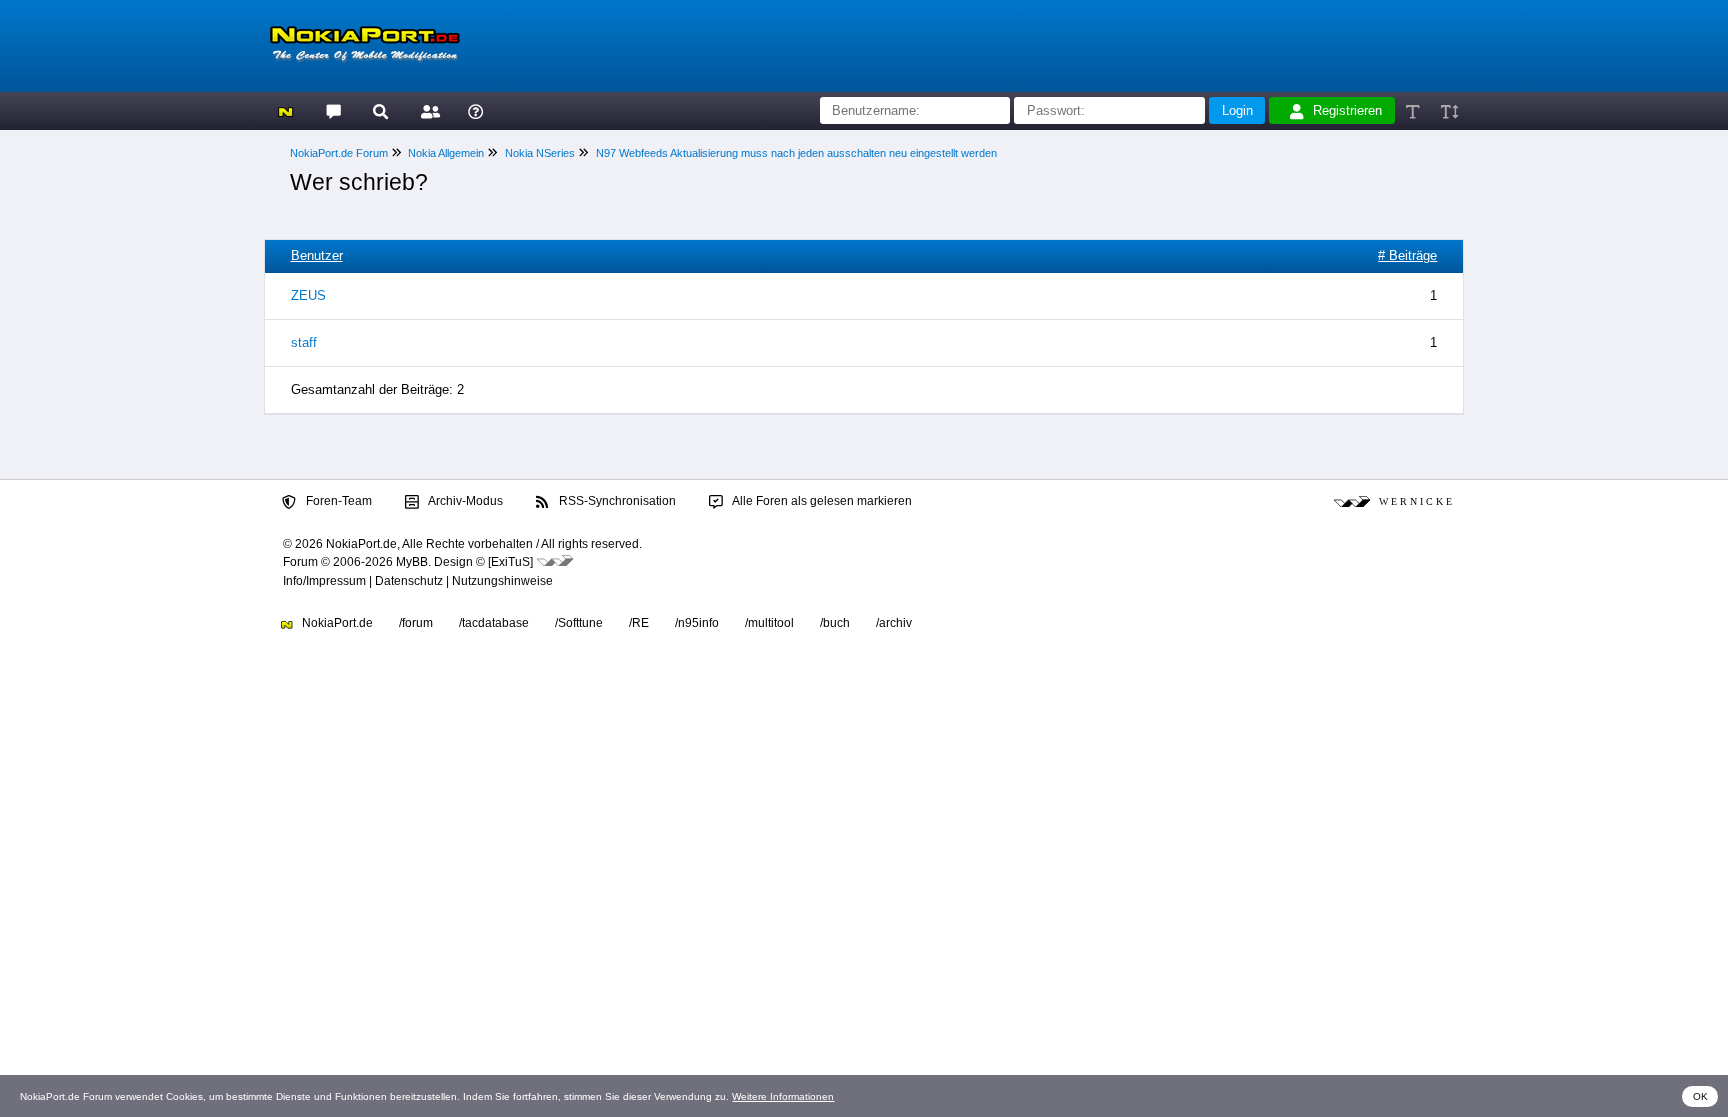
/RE (639, 623)
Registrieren (1347, 110)
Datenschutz (409, 581)
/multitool (769, 623)
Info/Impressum (324, 581)
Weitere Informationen (783, 1096)
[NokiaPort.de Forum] (332, 110)
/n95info (697, 623)
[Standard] (1414, 110)
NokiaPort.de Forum (339, 153)
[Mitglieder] (427, 110)
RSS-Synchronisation (616, 501)
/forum (416, 623)
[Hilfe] (475, 110)
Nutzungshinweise (502, 581)
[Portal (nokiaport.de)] (285, 110)
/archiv (894, 623)
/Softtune (579, 623)
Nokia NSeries (540, 153)
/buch (835, 623)
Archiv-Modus (464, 501)
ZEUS (308, 295)
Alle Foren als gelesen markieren (821, 501)
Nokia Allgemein (446, 153)
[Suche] (380, 110)
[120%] (1448, 110)
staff (304, 342)
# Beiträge (1407, 255)
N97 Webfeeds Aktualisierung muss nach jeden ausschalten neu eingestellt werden (796, 153)
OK (1700, 1096)
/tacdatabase (494, 623)
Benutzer (317, 255)
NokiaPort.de (336, 623)
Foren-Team (337, 501)
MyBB (412, 562)
